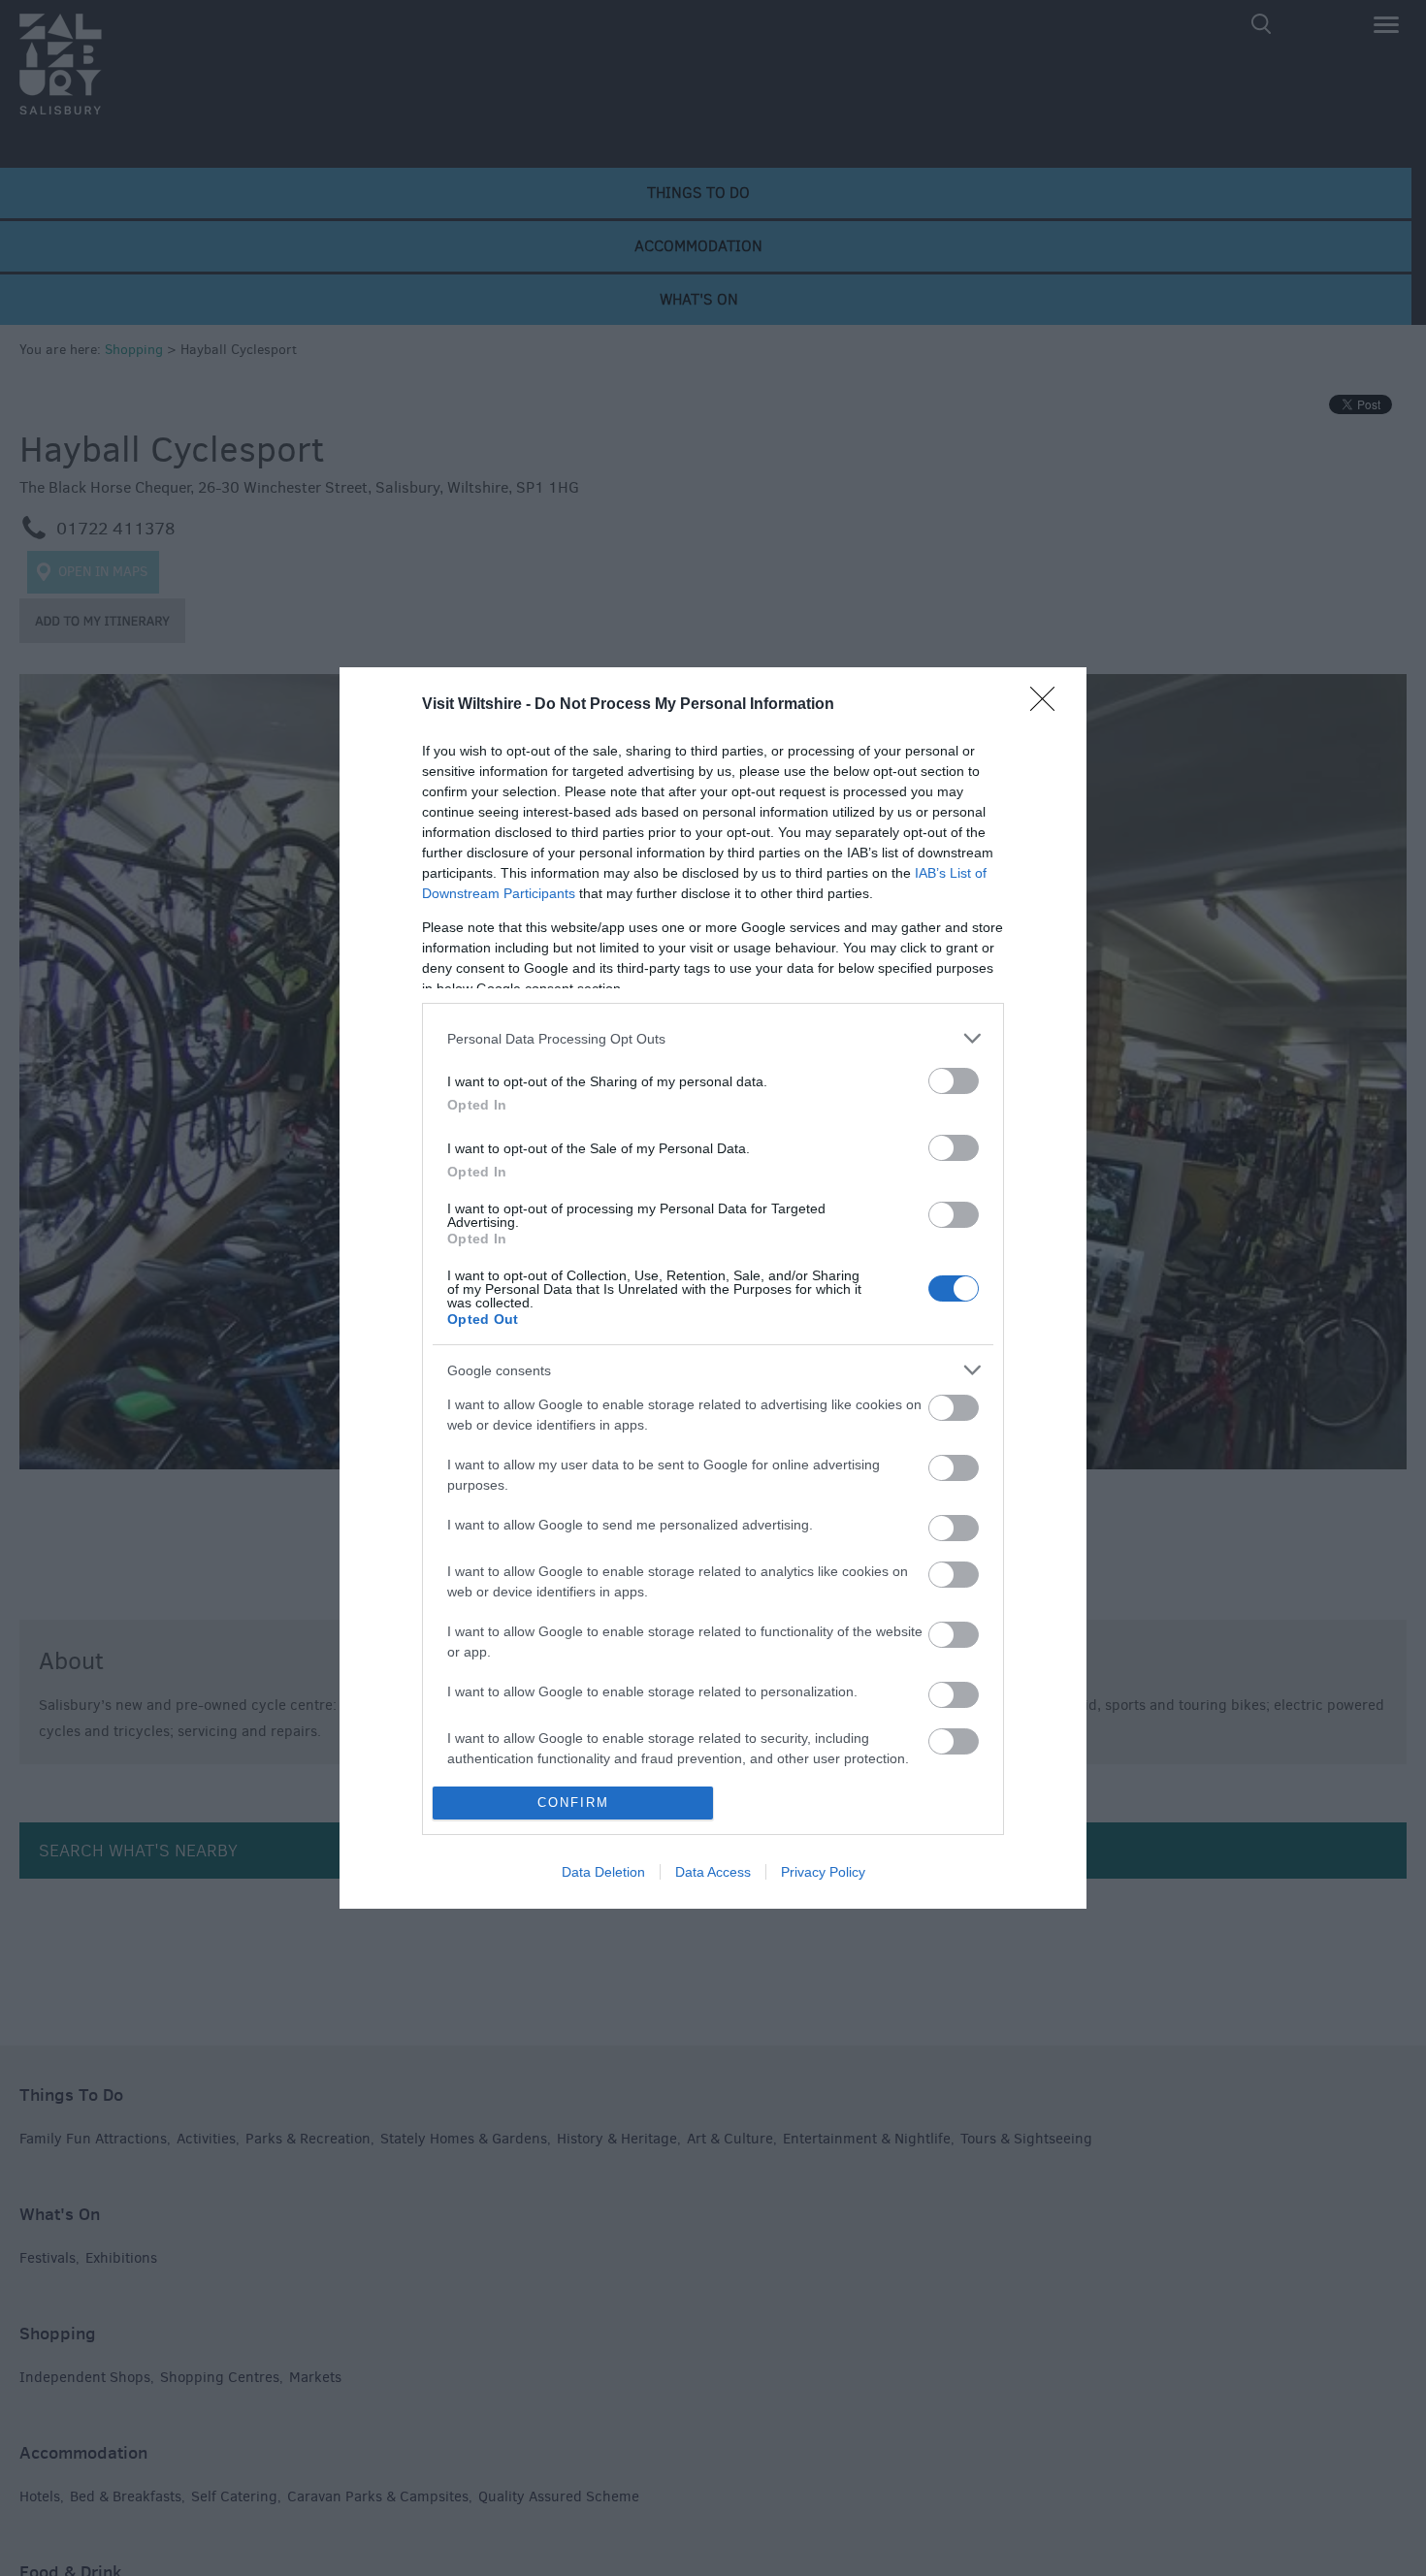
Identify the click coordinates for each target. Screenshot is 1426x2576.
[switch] (954, 1081)
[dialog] (713, 1288)
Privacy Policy (823, 1872)
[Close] (1049, 705)
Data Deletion (603, 1872)
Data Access (713, 1872)
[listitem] (713, 1038)
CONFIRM (573, 1803)
